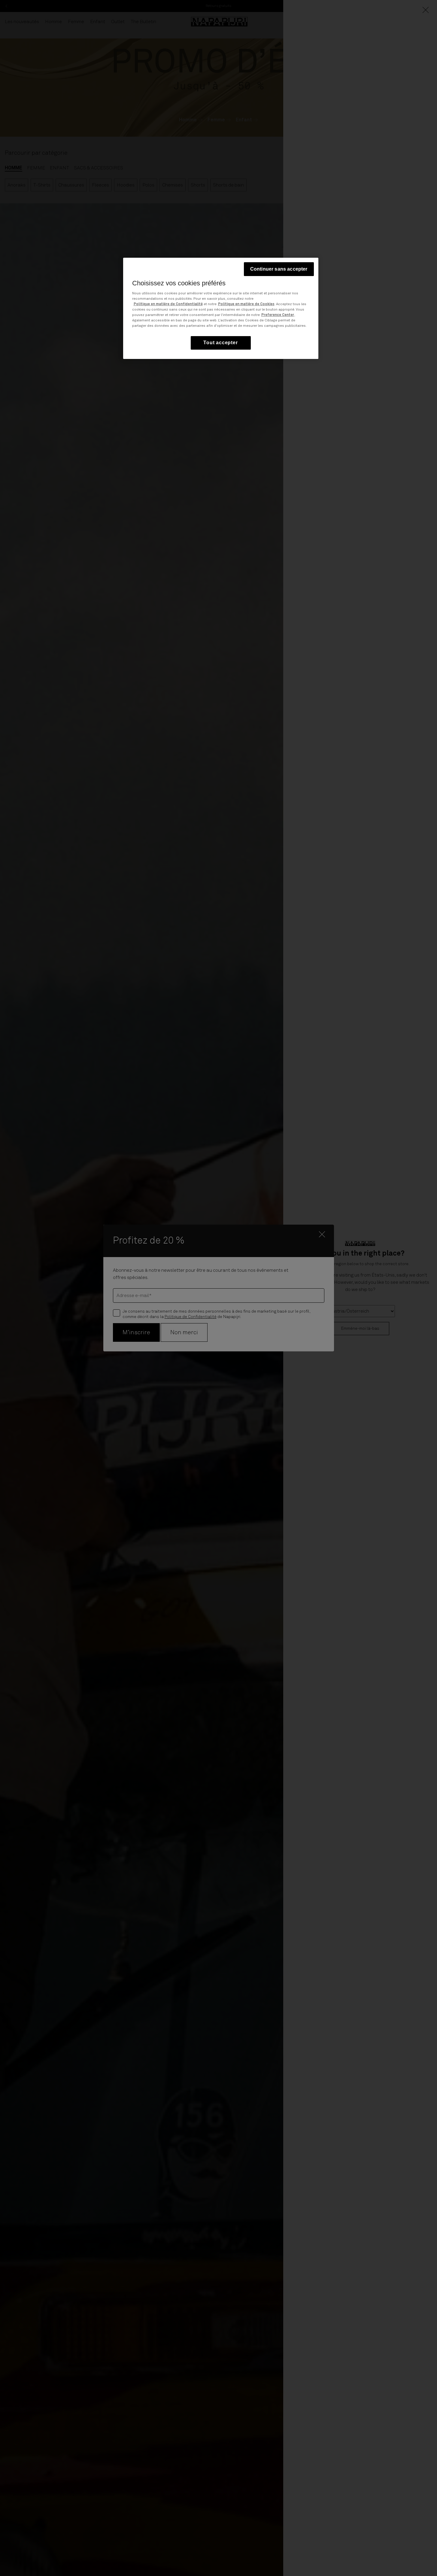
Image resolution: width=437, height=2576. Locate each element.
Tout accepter (220, 343)
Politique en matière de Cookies (246, 304)
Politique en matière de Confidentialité (168, 304)
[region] (221, 308)
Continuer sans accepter (279, 269)
